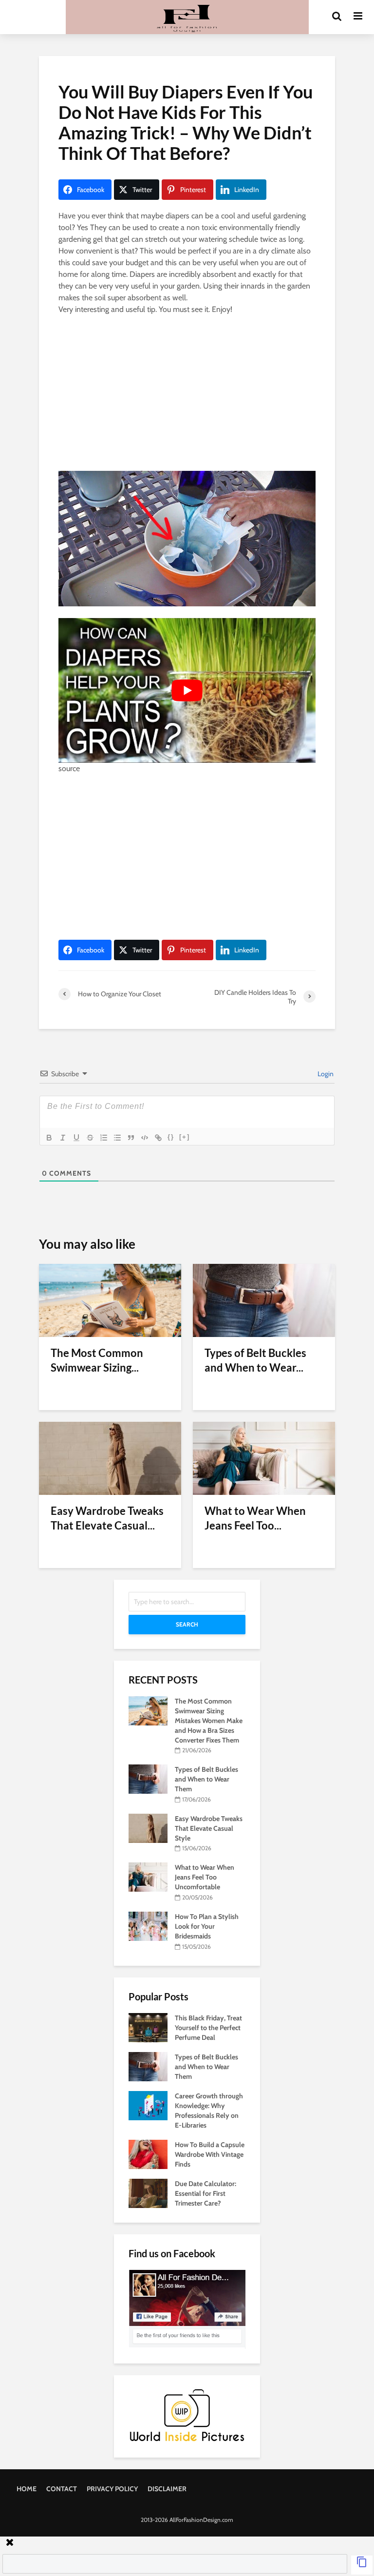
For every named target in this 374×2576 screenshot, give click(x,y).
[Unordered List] (117, 1138)
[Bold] (49, 1138)
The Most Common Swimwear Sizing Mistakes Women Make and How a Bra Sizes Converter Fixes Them (209, 1721)
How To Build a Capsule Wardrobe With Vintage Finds (210, 2154)
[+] (185, 1137)
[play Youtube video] (187, 690)
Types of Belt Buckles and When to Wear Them (206, 1779)
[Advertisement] (187, 395)
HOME (27, 2489)
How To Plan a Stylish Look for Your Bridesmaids (207, 1926)
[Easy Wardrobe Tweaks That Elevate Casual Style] (110, 1458)
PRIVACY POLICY (112, 2489)
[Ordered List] (104, 1138)
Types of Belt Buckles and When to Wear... (255, 1360)
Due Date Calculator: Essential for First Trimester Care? (206, 2193)
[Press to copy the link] (362, 2565)
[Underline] (76, 1138)
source (69, 768)
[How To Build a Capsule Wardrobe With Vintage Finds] (148, 2153)
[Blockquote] (131, 1138)
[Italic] (63, 1138)
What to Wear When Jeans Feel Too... (255, 1518)
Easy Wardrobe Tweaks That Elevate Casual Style (209, 1828)
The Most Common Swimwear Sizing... (97, 1360)
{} (171, 1137)
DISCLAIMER (167, 2489)
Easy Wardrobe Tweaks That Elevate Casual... (107, 1518)
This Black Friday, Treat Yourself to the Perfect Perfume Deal (208, 2028)
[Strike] (90, 1138)
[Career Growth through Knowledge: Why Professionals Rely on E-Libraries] (148, 2105)
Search (187, 1624)
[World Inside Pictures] (187, 2414)
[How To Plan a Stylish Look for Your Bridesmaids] (148, 1925)
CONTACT (62, 2489)
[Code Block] (145, 1138)
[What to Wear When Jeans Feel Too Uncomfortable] (264, 1458)
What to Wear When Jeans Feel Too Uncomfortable (205, 1877)
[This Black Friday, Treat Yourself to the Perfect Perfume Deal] (148, 2027)
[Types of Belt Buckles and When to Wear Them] (264, 1300)
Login (325, 1074)
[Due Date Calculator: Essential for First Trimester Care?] (148, 2192)
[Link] (158, 1138)
